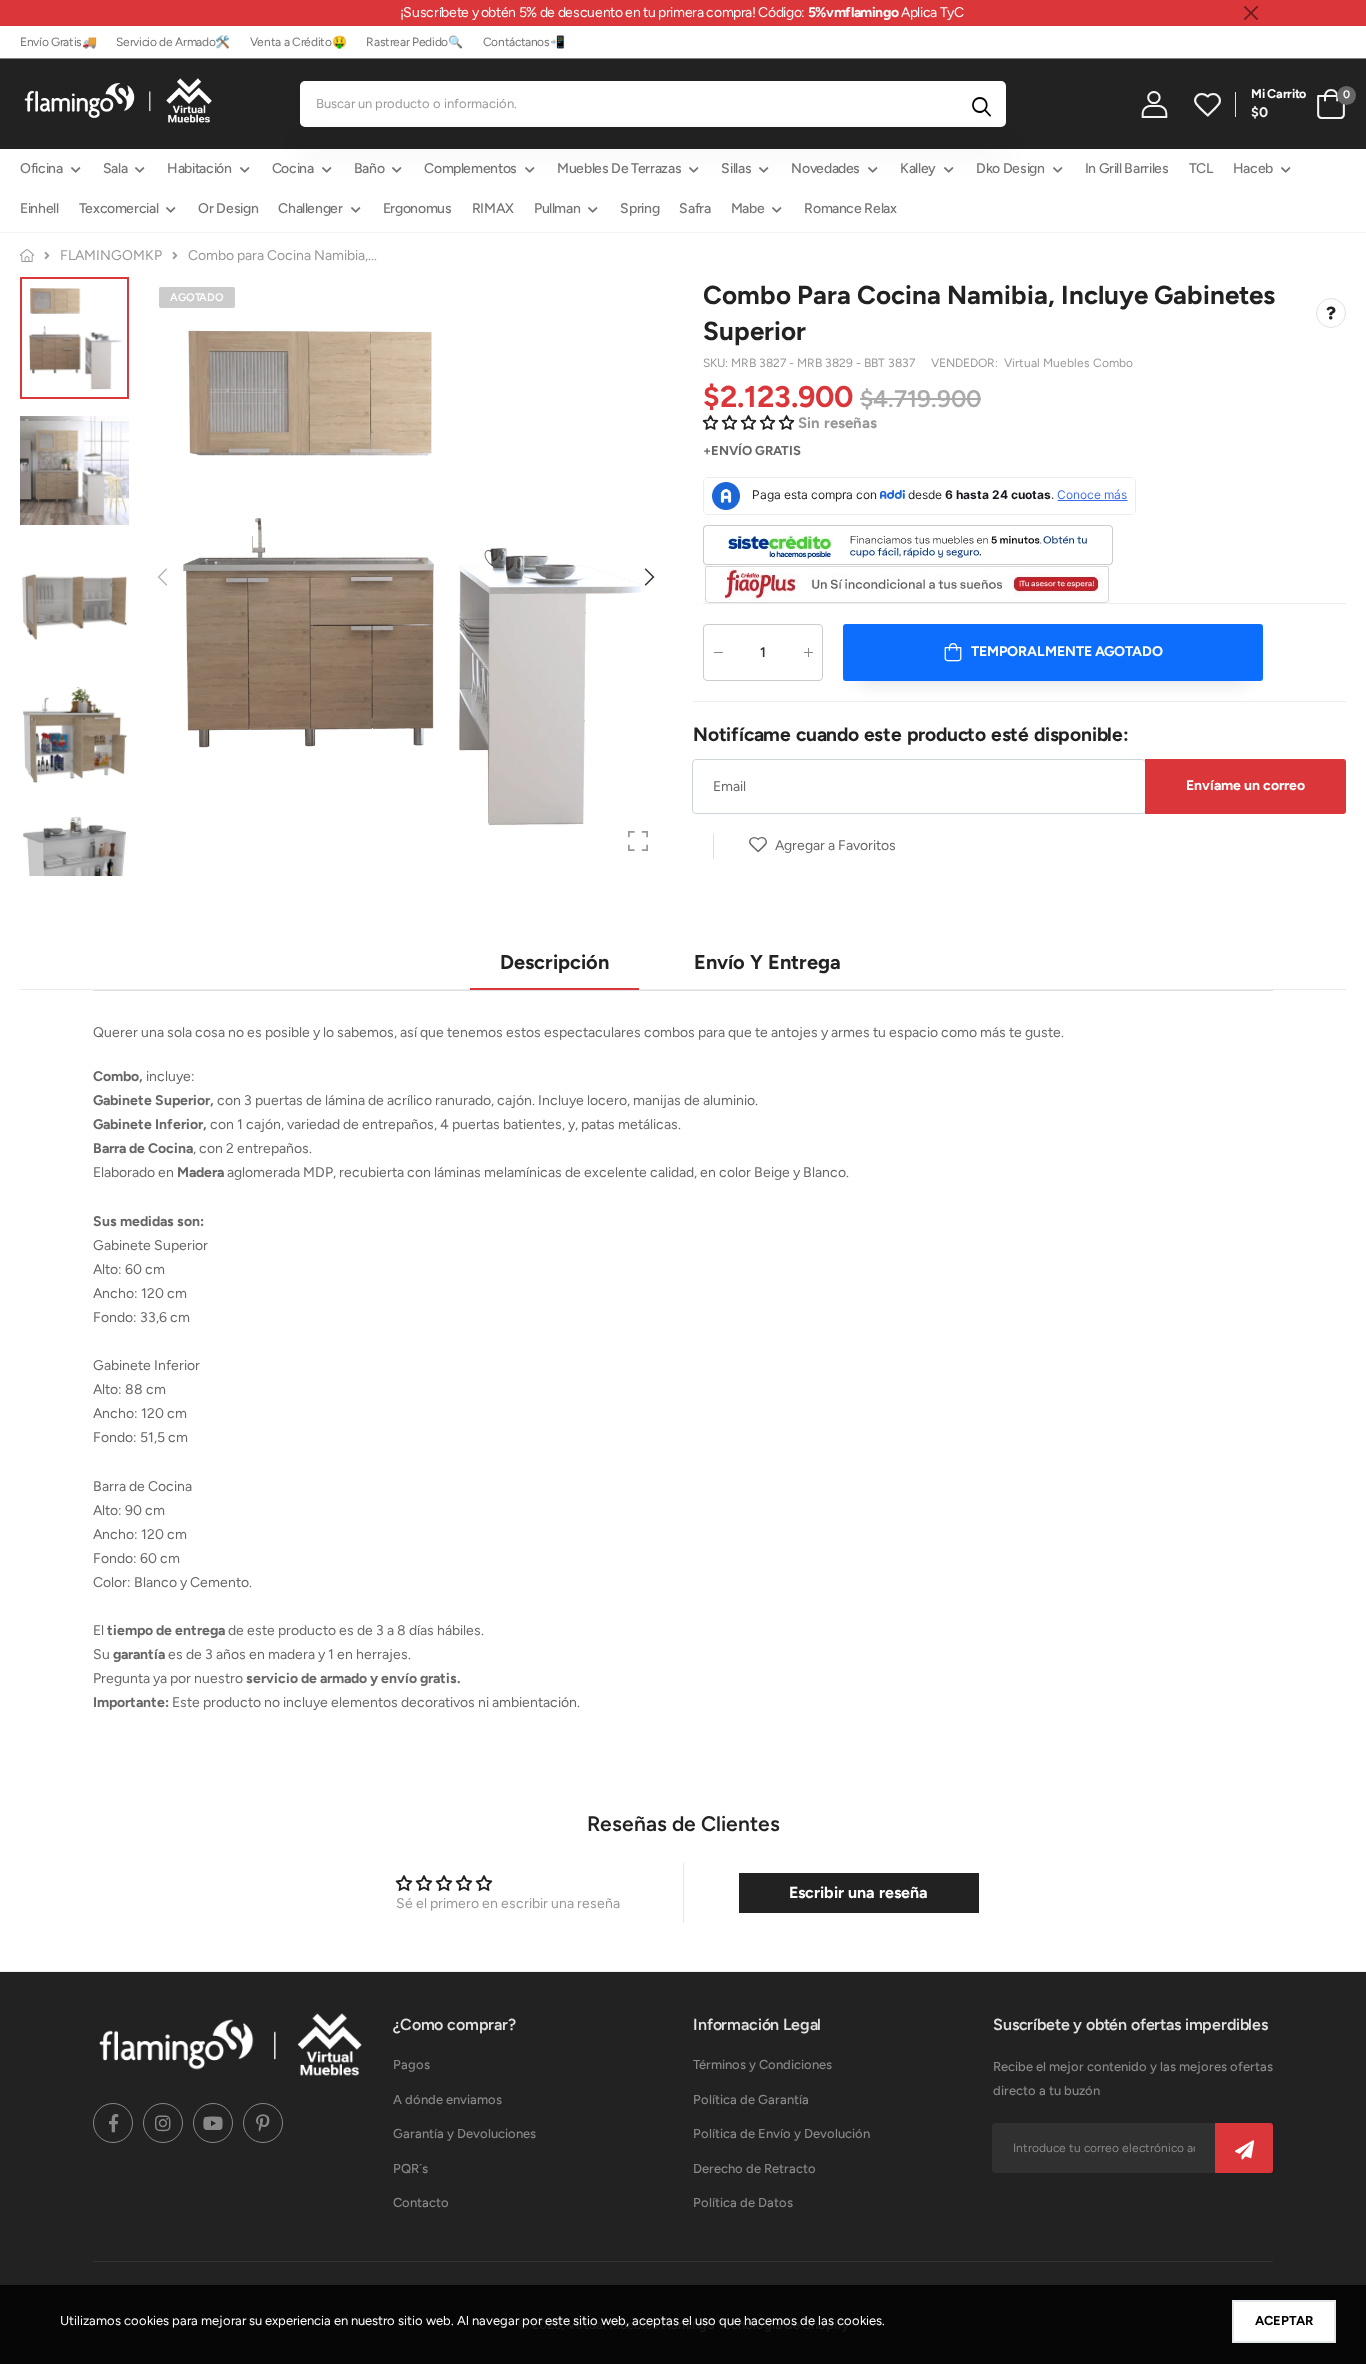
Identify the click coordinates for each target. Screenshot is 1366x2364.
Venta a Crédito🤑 (298, 42)
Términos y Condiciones (762, 2064)
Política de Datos (743, 2202)
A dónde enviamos (447, 2099)
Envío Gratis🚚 (58, 42)
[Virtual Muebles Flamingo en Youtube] (213, 2123)
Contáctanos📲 (524, 42)
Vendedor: (966, 363)
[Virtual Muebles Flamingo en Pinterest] (263, 2123)
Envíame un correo (1245, 785)
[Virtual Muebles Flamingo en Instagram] (163, 2123)
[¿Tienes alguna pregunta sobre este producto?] (1331, 313)
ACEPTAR (1284, 2320)
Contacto (421, 2202)
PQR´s (410, 2168)
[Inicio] (27, 255)
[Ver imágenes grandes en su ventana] (638, 841)
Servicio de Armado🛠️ (172, 42)
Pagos (411, 2064)
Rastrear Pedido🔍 (414, 42)
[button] (648, 577)
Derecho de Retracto (754, 2168)
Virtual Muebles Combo (1068, 363)
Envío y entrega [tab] (767, 962)
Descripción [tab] (554, 962)
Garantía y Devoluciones (464, 2133)
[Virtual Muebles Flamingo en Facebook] (113, 2123)
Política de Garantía (751, 2099)
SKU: (717, 363)
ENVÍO (731, 450)
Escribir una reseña (858, 1892)
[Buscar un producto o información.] (981, 104)
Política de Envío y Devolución (781, 2133)
